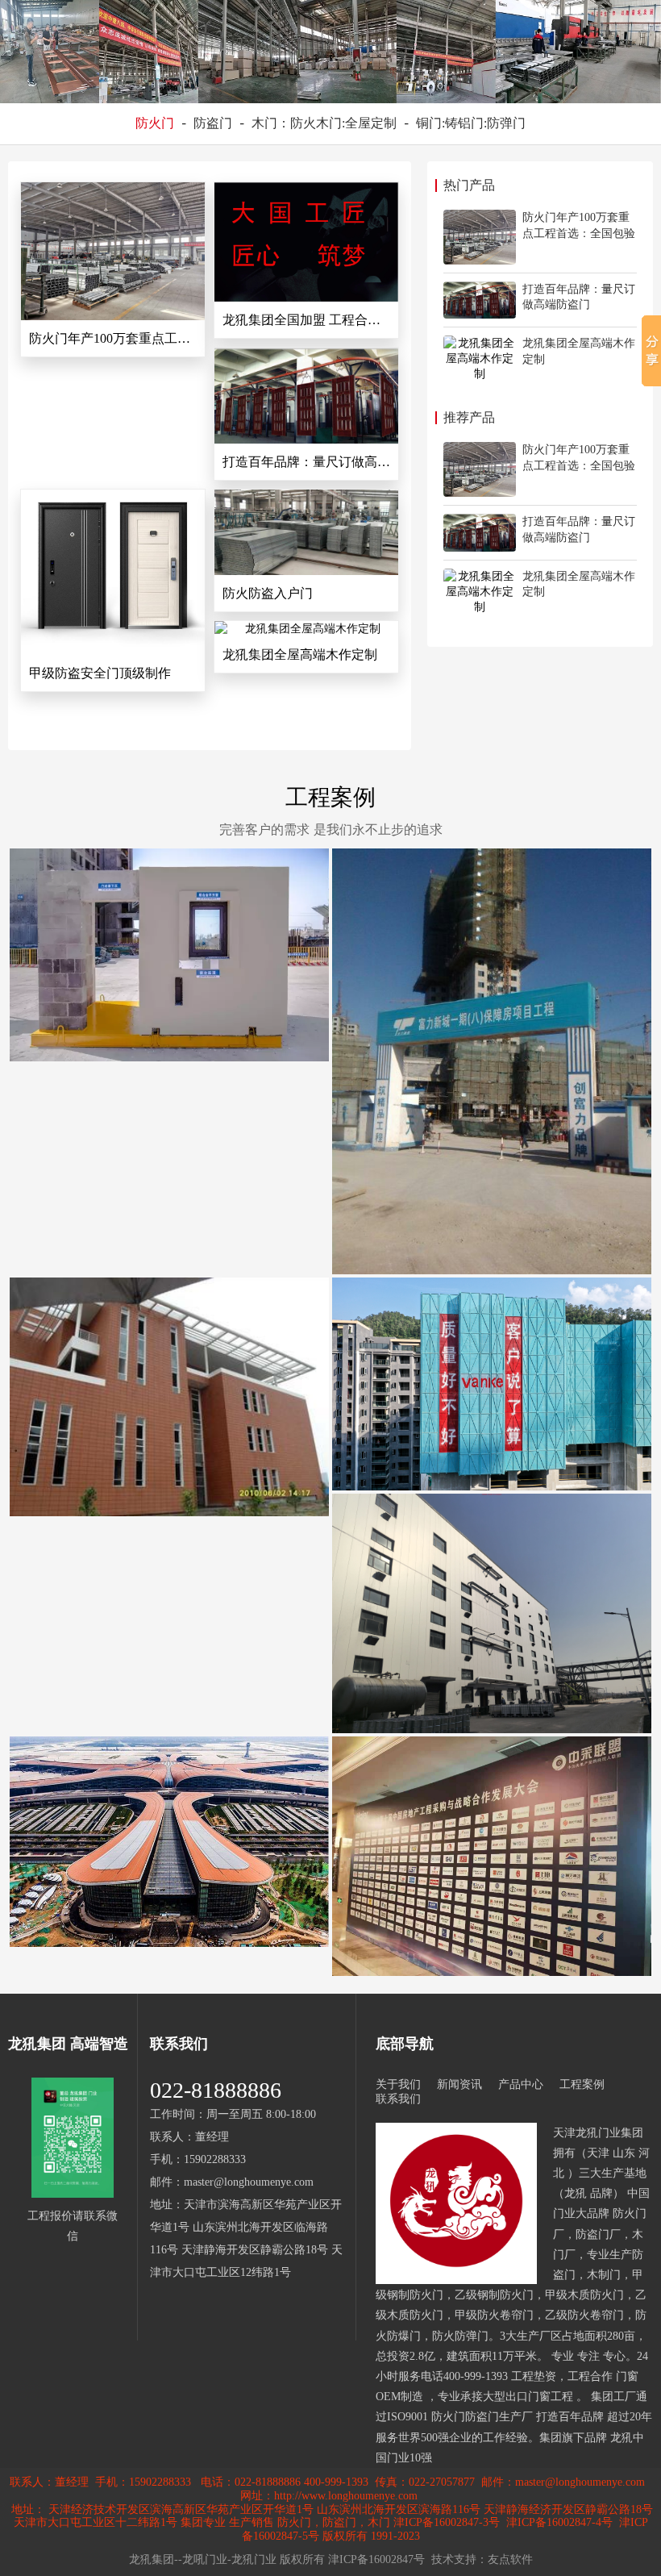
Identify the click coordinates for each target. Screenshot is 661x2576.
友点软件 (510, 2559)
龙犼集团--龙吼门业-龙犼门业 (203, 2559)
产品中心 (521, 2084)
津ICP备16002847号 (376, 2559)
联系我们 (398, 2099)
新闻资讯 (459, 2084)
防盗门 (213, 123)
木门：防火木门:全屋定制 (324, 123)
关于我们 (398, 2084)
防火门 (155, 123)
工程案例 (330, 797)
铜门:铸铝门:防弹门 (471, 123)
